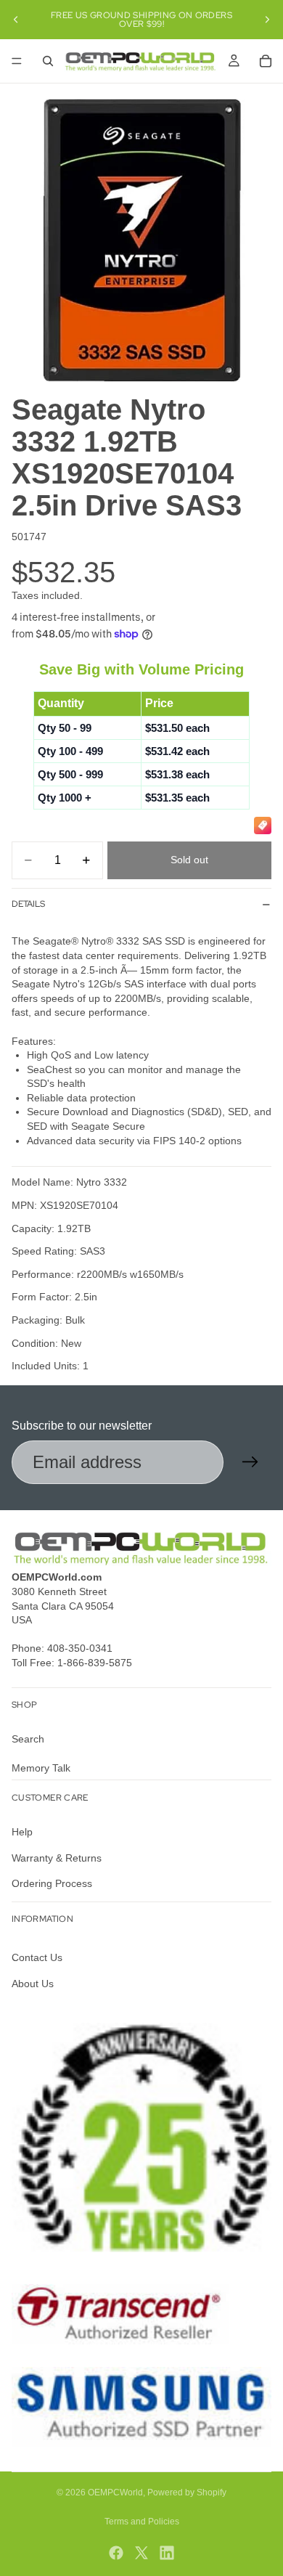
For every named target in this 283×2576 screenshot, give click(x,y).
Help (22, 1832)
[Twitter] (141, 2553)
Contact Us (37, 1958)
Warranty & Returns (57, 1858)
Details (28, 904)
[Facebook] (116, 2553)
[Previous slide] (16, 20)
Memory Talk (41, 1768)
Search (28, 1740)
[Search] (48, 61)
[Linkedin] (167, 2553)
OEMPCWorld (115, 2493)
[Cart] (266, 61)
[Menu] (17, 61)
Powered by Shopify (187, 2493)
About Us (33, 1984)
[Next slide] (267, 20)
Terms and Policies (142, 2522)
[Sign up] (250, 1462)
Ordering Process (52, 1883)
